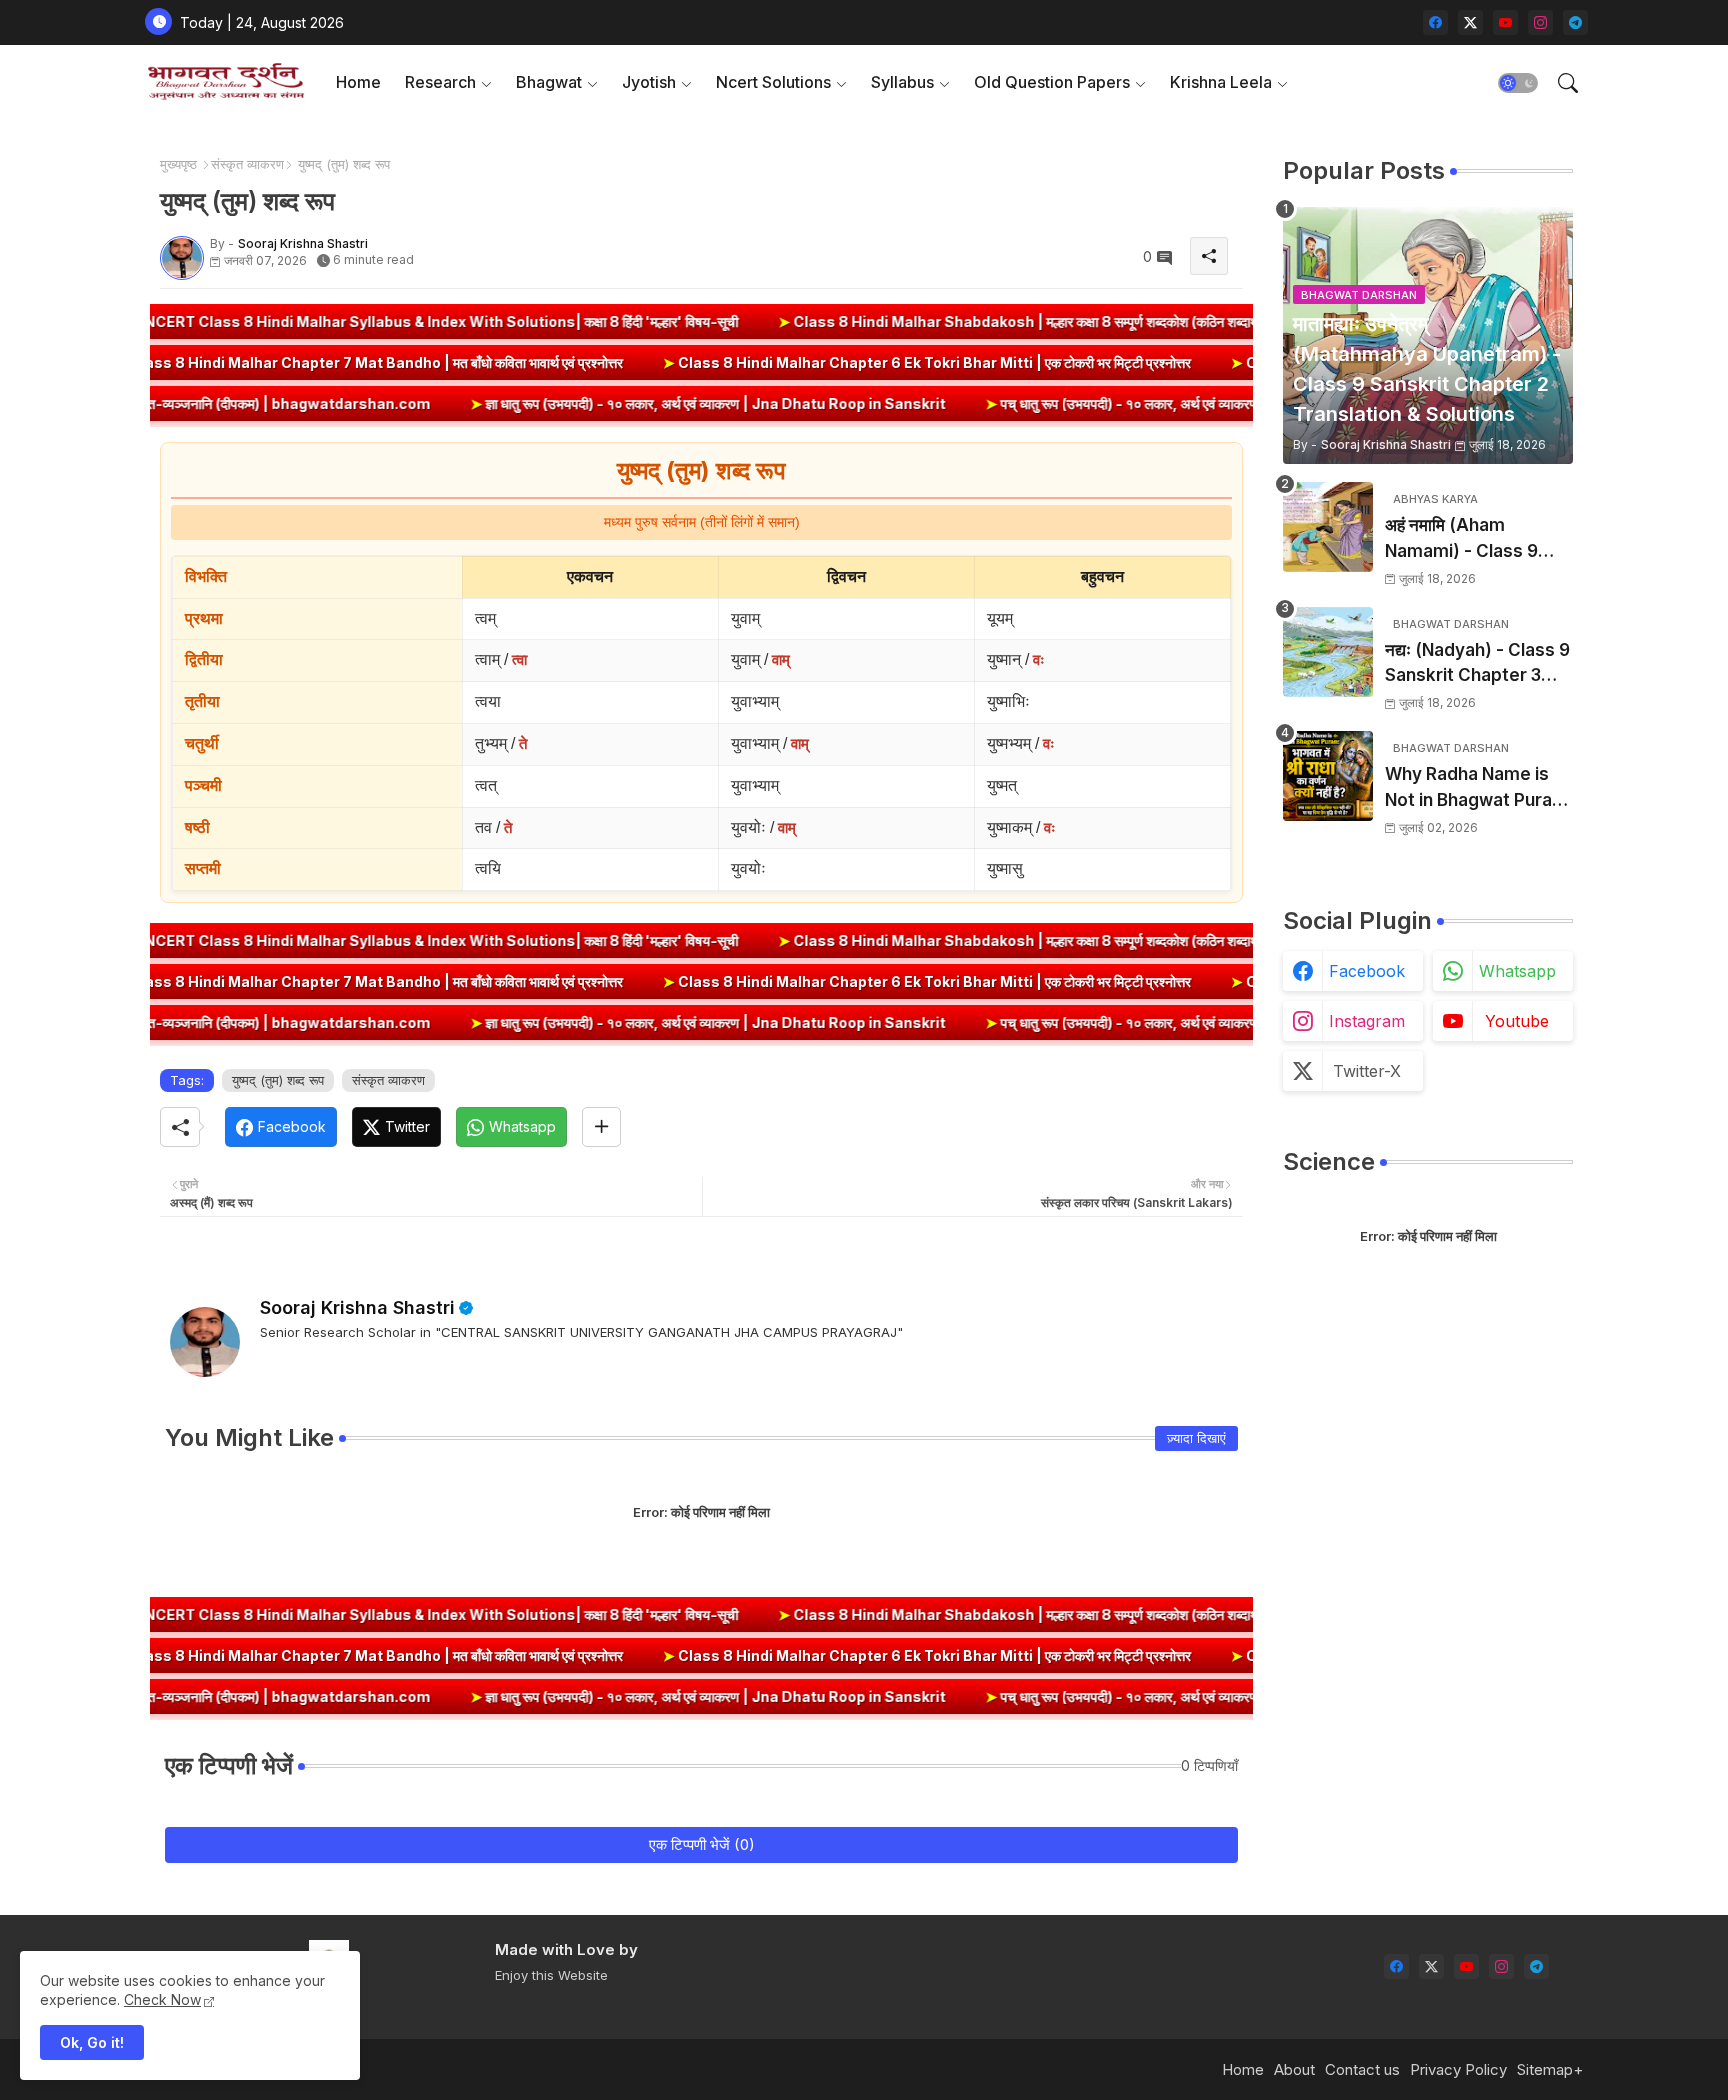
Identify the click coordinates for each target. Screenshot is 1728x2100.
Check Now (162, 1999)
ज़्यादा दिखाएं (1196, 1438)
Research (440, 82)
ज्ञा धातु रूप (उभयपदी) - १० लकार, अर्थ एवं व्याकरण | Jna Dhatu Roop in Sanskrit (539, 403)
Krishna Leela (1221, 82)
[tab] (358, 82)
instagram (1367, 1021)
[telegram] (1575, 22)
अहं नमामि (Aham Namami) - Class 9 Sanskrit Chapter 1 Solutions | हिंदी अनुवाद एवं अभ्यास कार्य (1476, 539)
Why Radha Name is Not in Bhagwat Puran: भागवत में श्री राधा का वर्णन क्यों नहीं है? (1478, 788)
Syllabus (902, 82)
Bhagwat (549, 82)
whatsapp (1517, 971)
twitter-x (1367, 1071)
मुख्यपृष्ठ (178, 164)
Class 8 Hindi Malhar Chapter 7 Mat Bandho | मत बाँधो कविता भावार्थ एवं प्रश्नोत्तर (530, 362)
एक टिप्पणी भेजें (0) (702, 1844)
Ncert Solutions (773, 82)
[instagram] (1540, 22)
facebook (1367, 971)
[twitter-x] (1470, 22)
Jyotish (649, 82)
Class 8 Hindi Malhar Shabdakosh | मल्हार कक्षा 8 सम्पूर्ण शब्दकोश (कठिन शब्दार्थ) (875, 321)
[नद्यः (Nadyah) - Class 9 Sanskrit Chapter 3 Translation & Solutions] (1328, 652)
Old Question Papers (1052, 82)
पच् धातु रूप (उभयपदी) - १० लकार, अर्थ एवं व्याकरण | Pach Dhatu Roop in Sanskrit (1061, 403)
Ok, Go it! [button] (92, 2042)
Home (358, 82)
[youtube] (1505, 22)
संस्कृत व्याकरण (247, 164)
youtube (1517, 1021)
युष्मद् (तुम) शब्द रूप (278, 1080)
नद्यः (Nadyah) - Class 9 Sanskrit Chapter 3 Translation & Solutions (1477, 664)
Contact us (1362, 2069)
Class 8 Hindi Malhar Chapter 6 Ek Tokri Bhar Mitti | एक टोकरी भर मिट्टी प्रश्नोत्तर (1088, 362)
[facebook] (1435, 22)
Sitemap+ (1550, 2069)
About (1294, 2069)
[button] (1518, 83)
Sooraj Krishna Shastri (357, 1307)
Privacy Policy (1458, 2069)
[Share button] (601, 1127)
